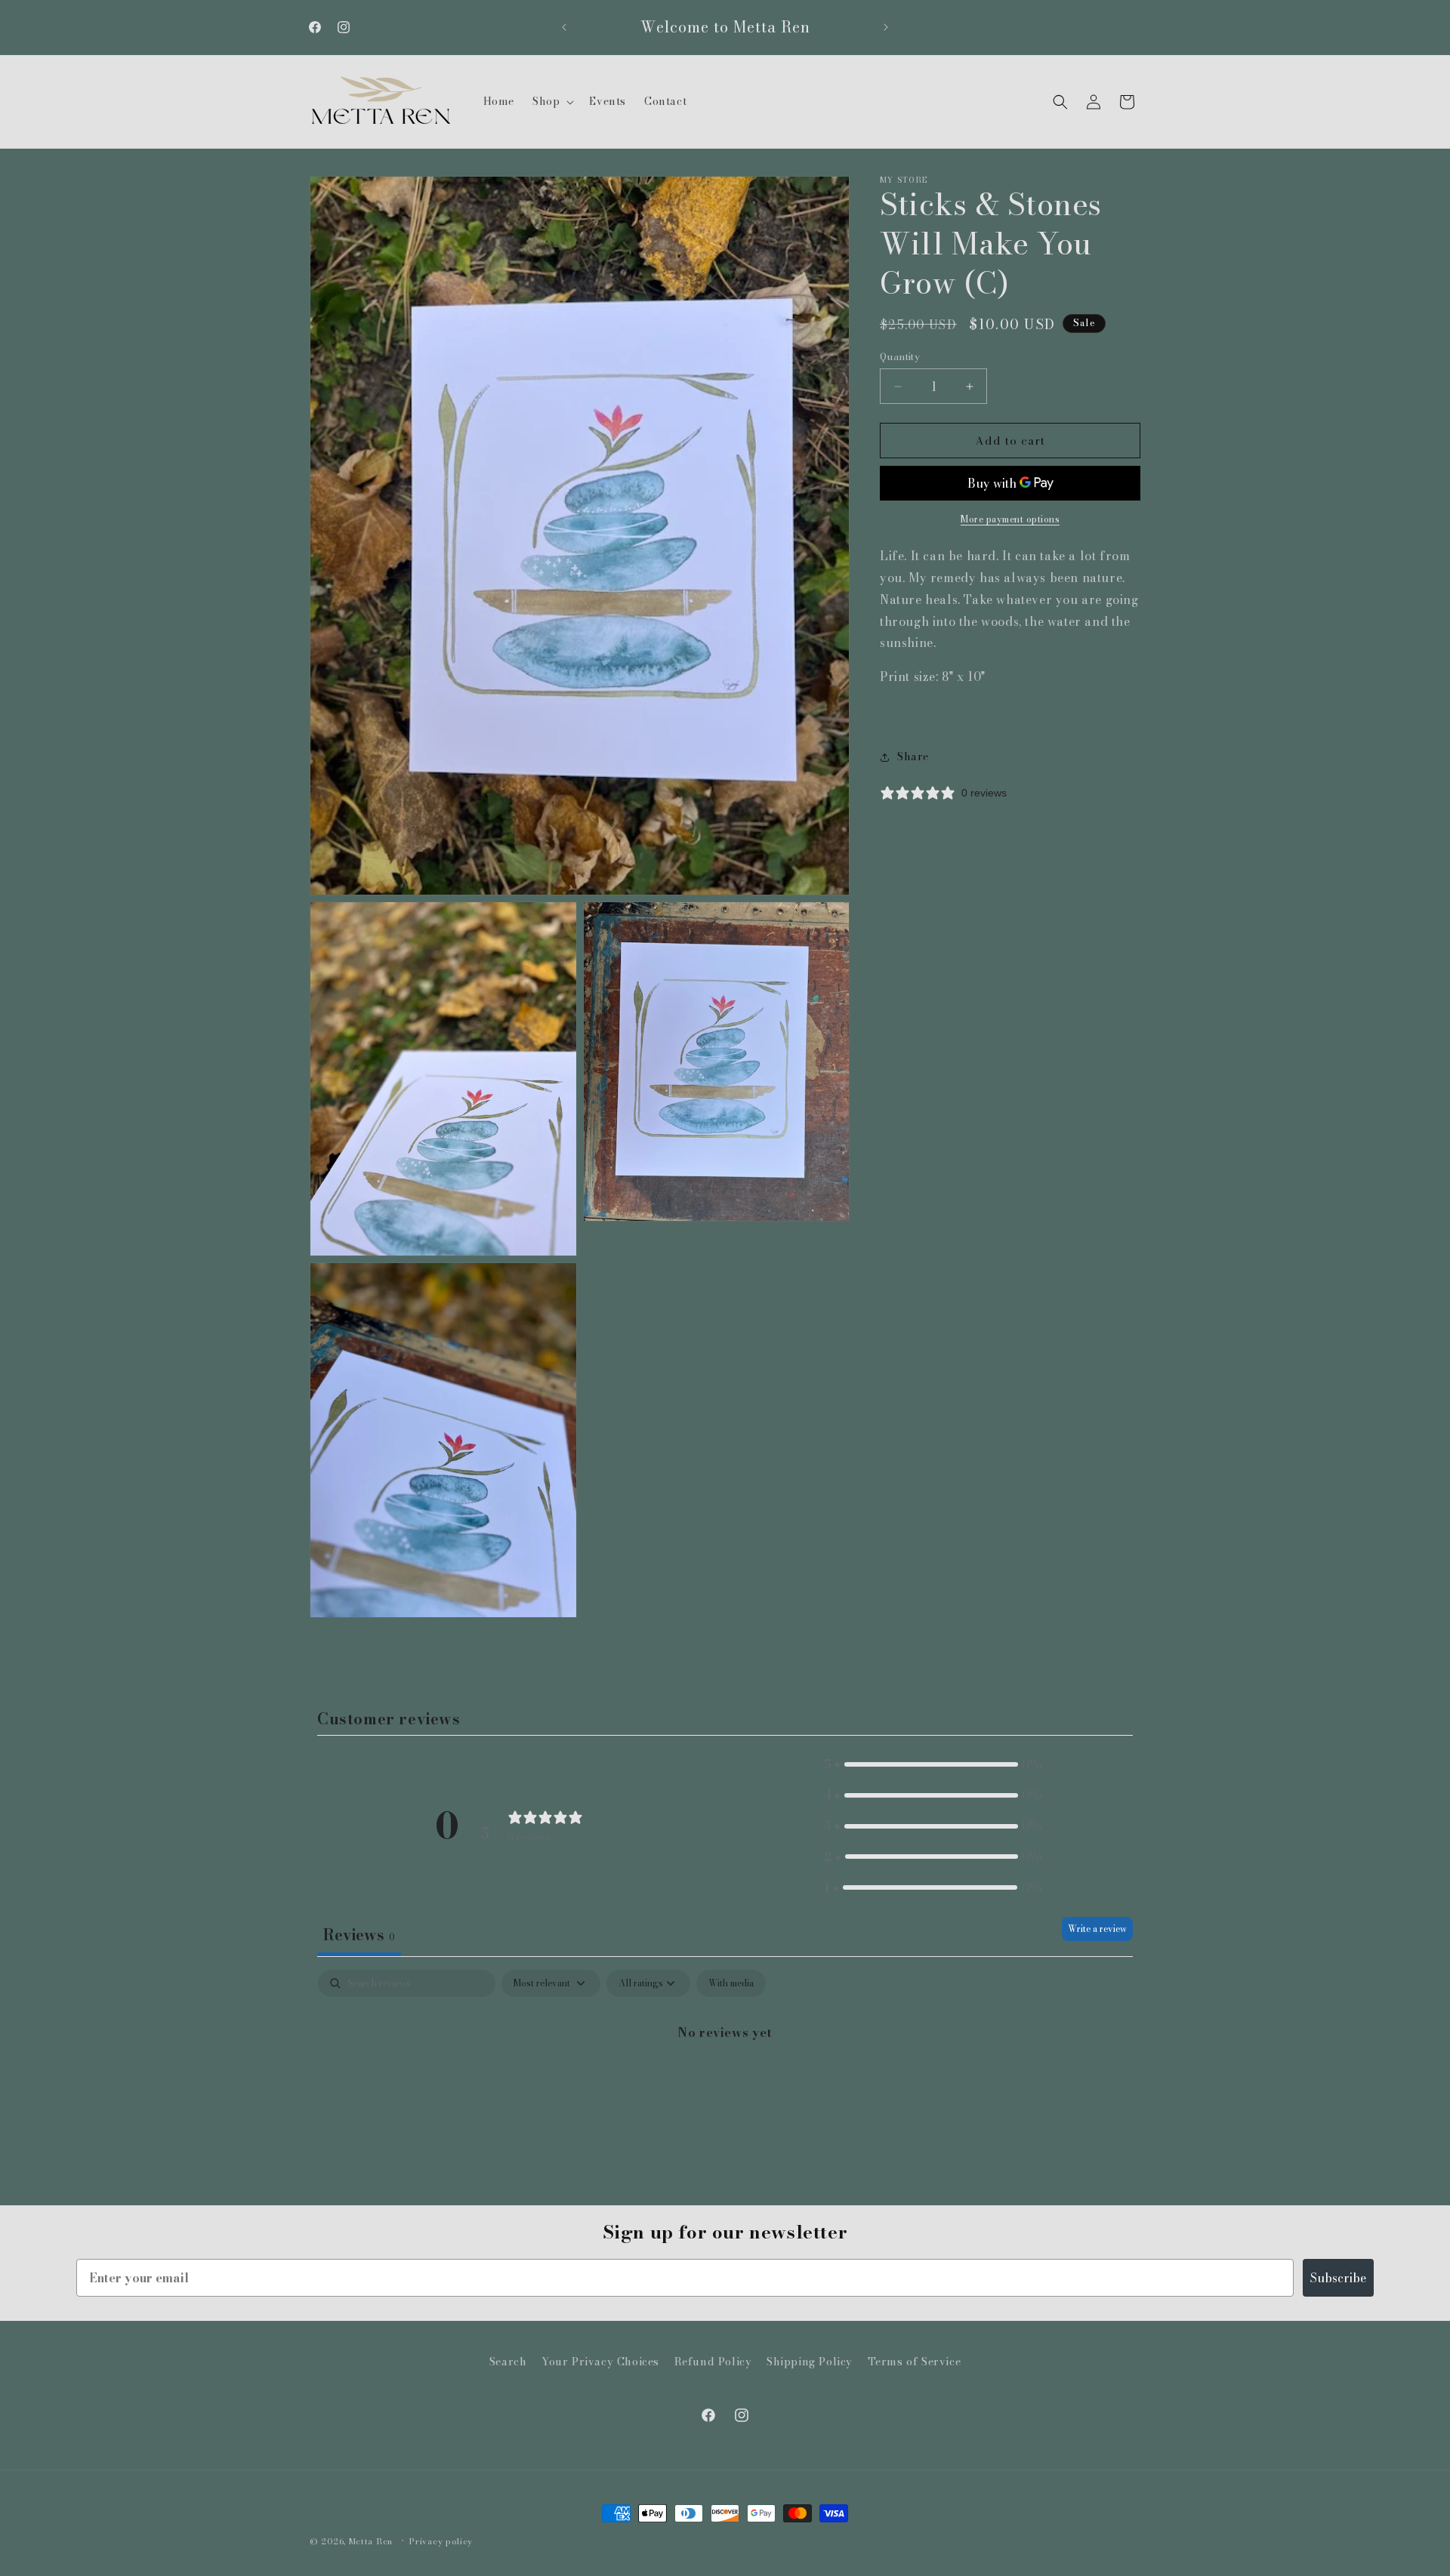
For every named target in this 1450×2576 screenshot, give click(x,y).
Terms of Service (915, 2362)
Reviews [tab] (359, 1935)
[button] (552, 101)
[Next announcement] (886, 27)
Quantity (900, 357)
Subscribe (1338, 2278)
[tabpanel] (725, 2083)
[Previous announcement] (564, 27)
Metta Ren (371, 2541)
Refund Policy (713, 2362)
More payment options (1010, 520)
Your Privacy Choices (600, 2362)
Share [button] (913, 756)
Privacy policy (441, 2541)
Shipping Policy (810, 2362)
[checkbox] (731, 1983)
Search (508, 2362)
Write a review (1097, 1929)
